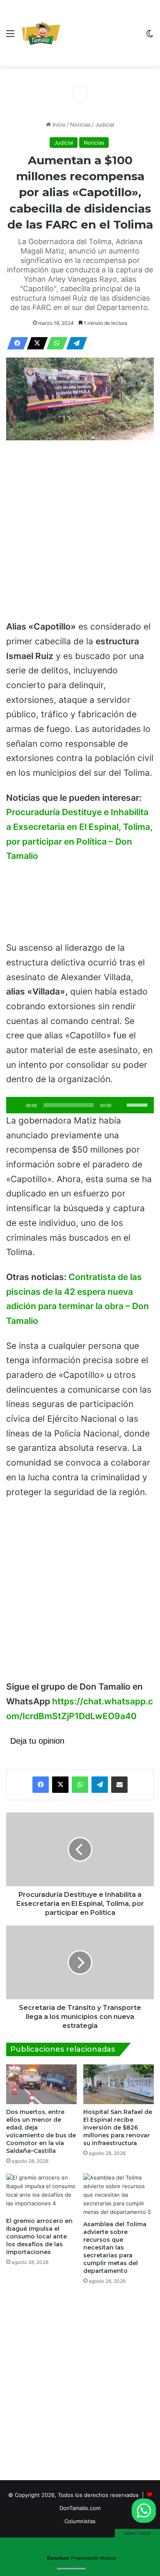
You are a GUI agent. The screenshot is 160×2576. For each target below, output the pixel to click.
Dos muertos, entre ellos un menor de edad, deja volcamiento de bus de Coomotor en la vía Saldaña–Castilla (41, 2131)
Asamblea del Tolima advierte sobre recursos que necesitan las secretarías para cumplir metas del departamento (115, 2247)
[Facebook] (15, 343)
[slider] (138, 1104)
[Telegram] (74, 343)
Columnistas (80, 2521)
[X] (35, 343)
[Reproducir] (17, 1105)
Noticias (80, 125)
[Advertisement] (101, 35)
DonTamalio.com (80, 2508)
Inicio (58, 125)
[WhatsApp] (55, 343)
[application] (80, 1105)
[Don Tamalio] (41, 33)
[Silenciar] (120, 1105)
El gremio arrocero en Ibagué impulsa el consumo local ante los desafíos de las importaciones (39, 2236)
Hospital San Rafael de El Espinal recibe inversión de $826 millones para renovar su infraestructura (118, 2127)
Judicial (105, 125)
